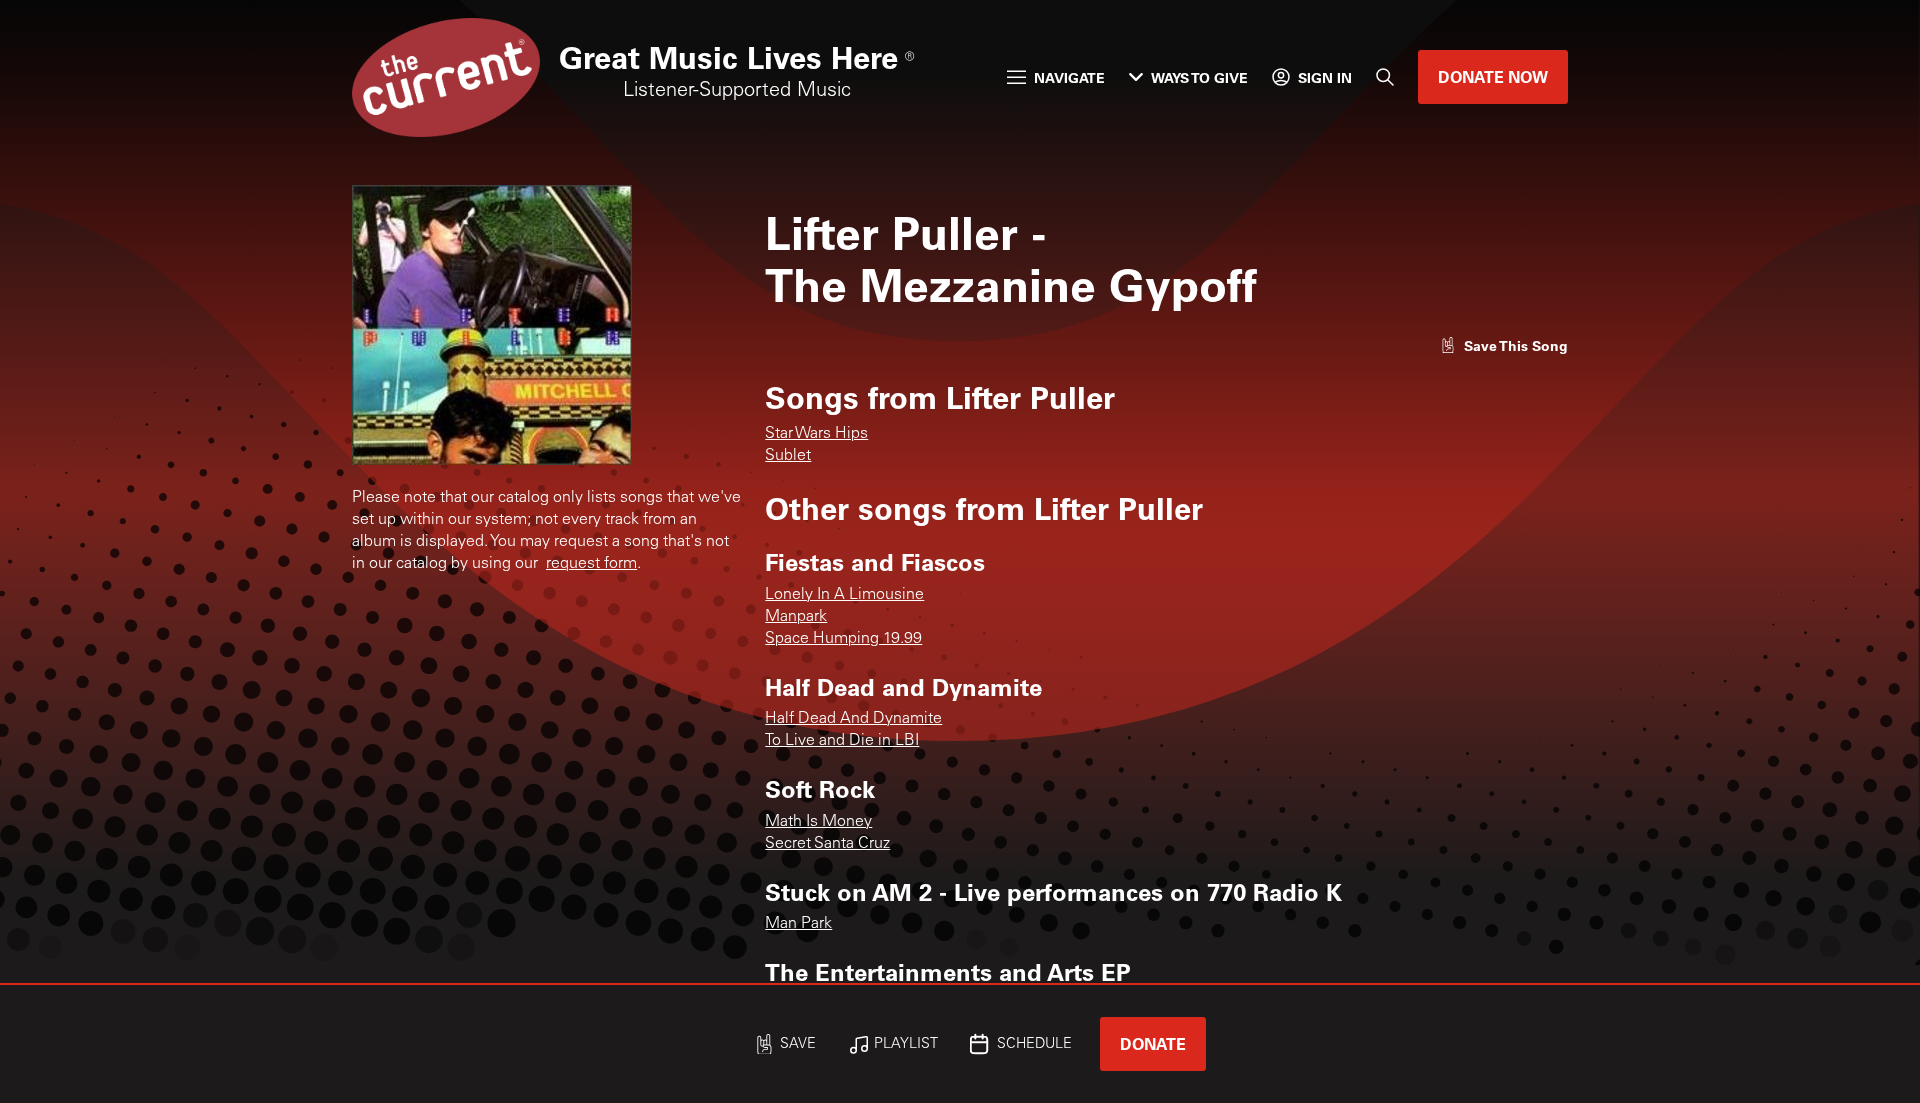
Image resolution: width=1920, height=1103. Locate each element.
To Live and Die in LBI (842, 741)
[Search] (1385, 77)
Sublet (788, 456)
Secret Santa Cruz (827, 844)
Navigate (1069, 77)
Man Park (798, 924)
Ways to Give (1199, 77)
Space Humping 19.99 (843, 639)
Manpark (796, 617)
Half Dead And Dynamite (853, 719)
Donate (1153, 1043)
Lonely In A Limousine (844, 595)
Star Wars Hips (816, 434)
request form (591, 564)
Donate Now (1493, 76)
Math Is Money (818, 822)
